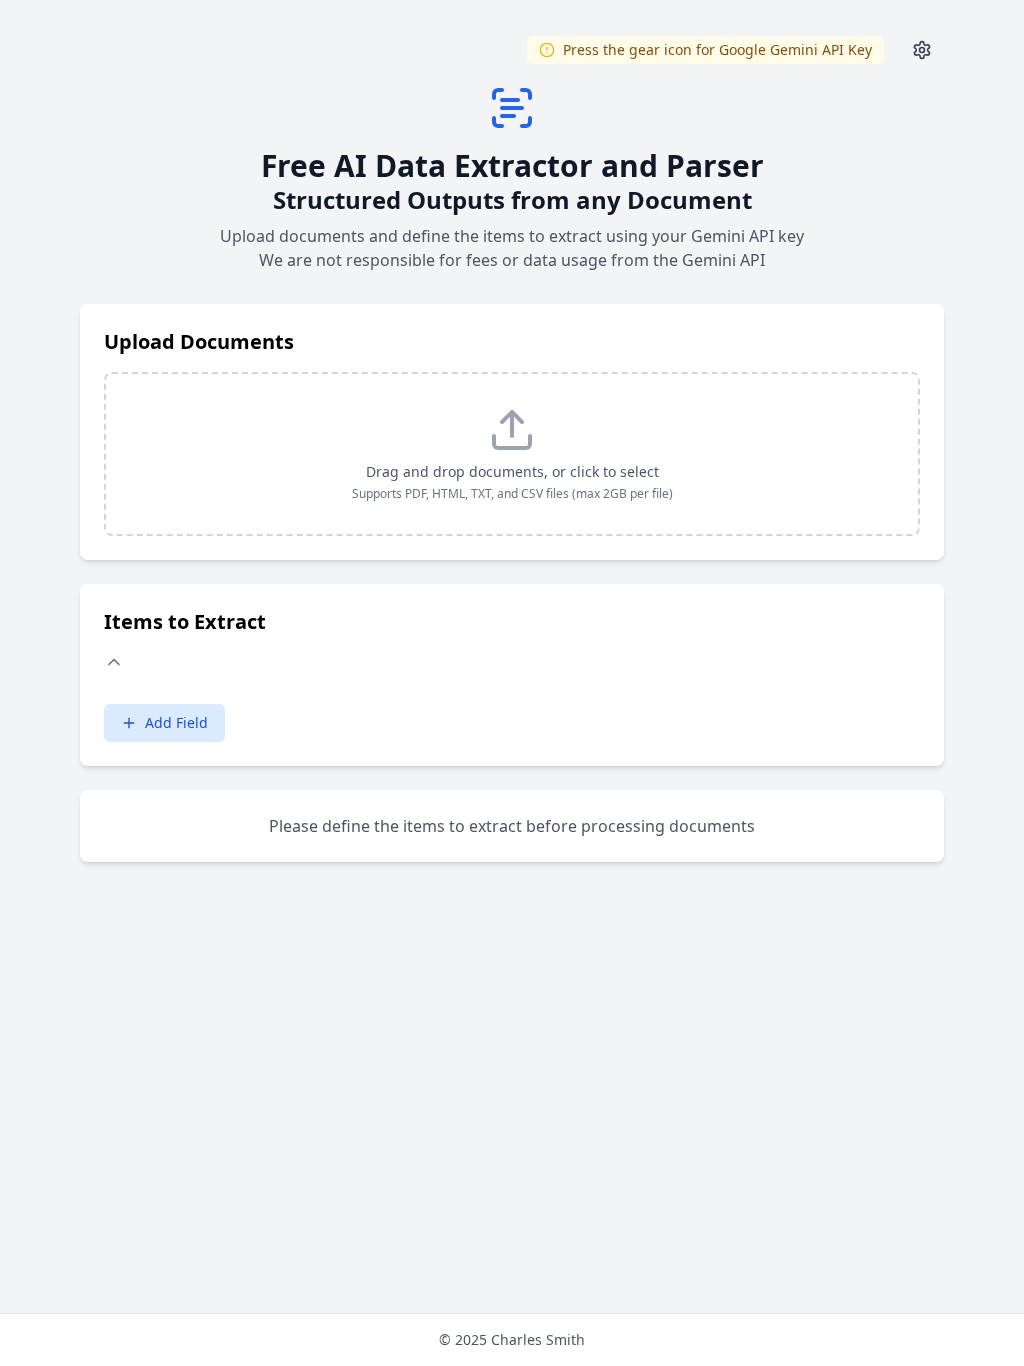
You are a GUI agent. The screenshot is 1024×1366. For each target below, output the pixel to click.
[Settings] (922, 50)
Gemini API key (747, 236)
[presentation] (512, 454)
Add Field (176, 722)
